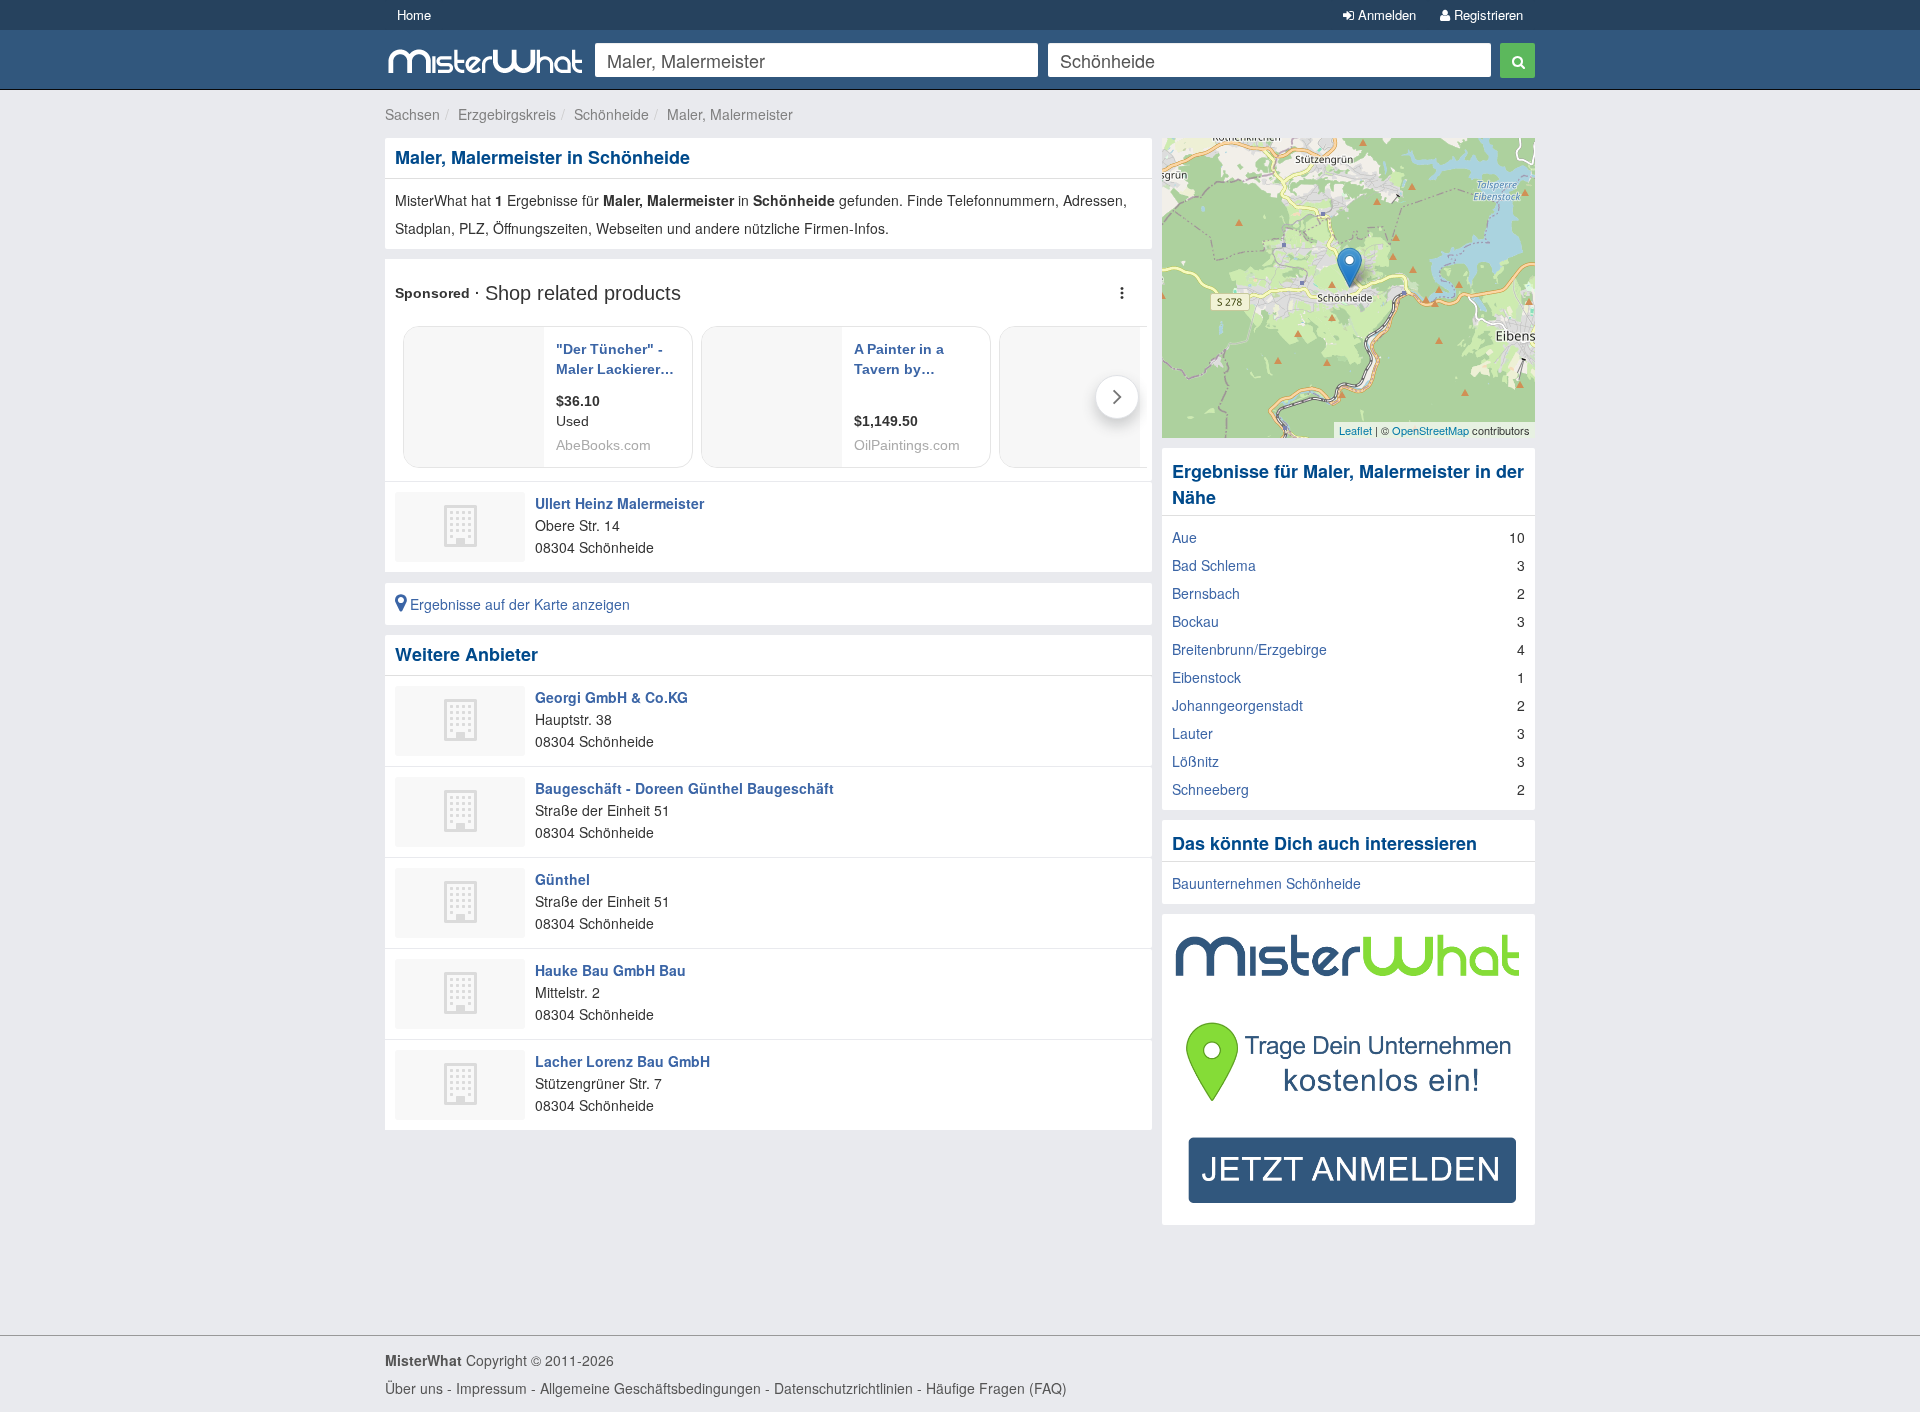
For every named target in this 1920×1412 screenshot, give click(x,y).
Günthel (562, 879)
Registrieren (1486, 14)
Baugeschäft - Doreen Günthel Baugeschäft (684, 788)
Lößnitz (1195, 761)
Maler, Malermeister (730, 114)
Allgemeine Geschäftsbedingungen (650, 1388)
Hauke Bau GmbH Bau (610, 970)
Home (414, 14)
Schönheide (611, 114)
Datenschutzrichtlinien (843, 1388)
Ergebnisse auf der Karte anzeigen (518, 604)
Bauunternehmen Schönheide (1266, 883)
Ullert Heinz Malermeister (619, 503)
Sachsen (412, 114)
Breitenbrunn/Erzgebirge (1249, 649)
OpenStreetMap (1430, 430)
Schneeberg (1210, 789)
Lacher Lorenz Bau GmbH (622, 1061)
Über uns (414, 1388)
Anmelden (1385, 14)
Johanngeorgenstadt (1237, 705)
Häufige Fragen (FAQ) (996, 1388)
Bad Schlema (1214, 565)
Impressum (491, 1388)
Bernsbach (1206, 593)
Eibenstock (1206, 677)
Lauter (1192, 733)
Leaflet (1355, 430)
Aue (1184, 537)
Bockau (1195, 621)
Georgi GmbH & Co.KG (611, 697)
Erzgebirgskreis (507, 114)
